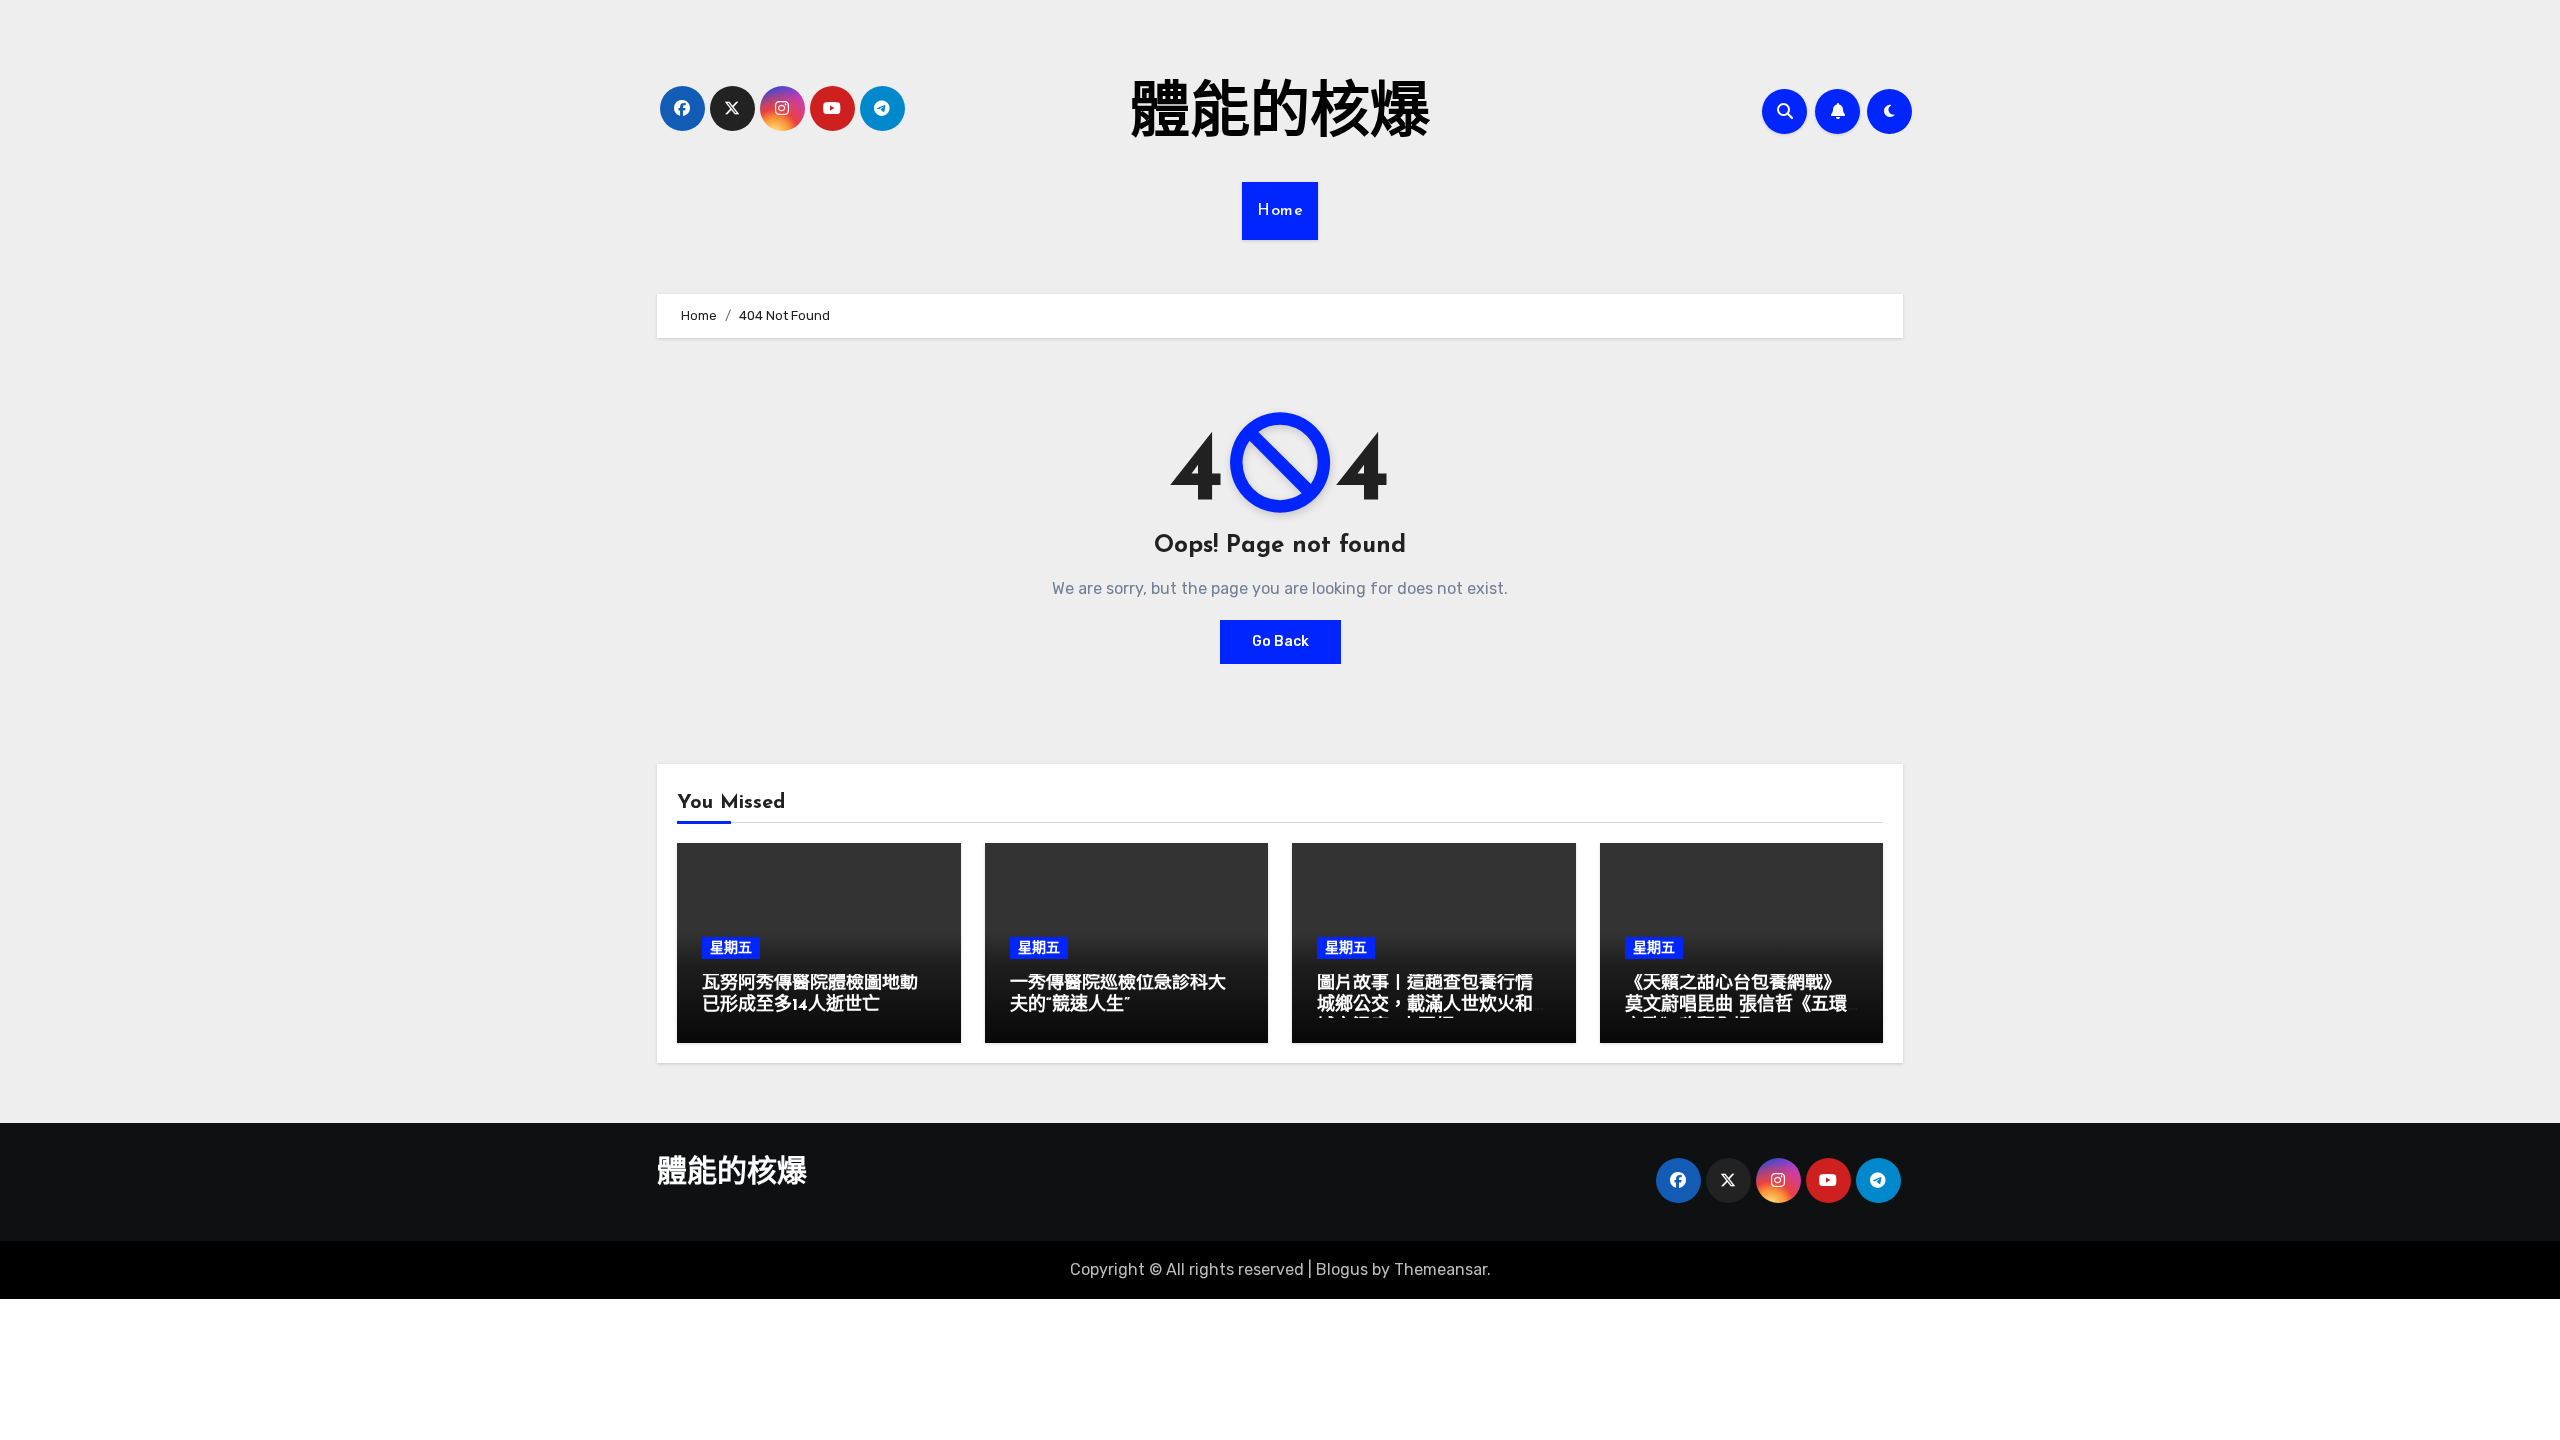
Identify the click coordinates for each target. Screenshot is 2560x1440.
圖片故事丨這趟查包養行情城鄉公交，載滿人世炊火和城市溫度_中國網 (1425, 1005)
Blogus (1342, 1269)
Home (1280, 211)
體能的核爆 (1280, 116)
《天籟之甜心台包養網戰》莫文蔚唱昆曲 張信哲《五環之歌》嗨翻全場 (1736, 1005)
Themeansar (1440, 1269)
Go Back (1280, 641)
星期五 (731, 947)
